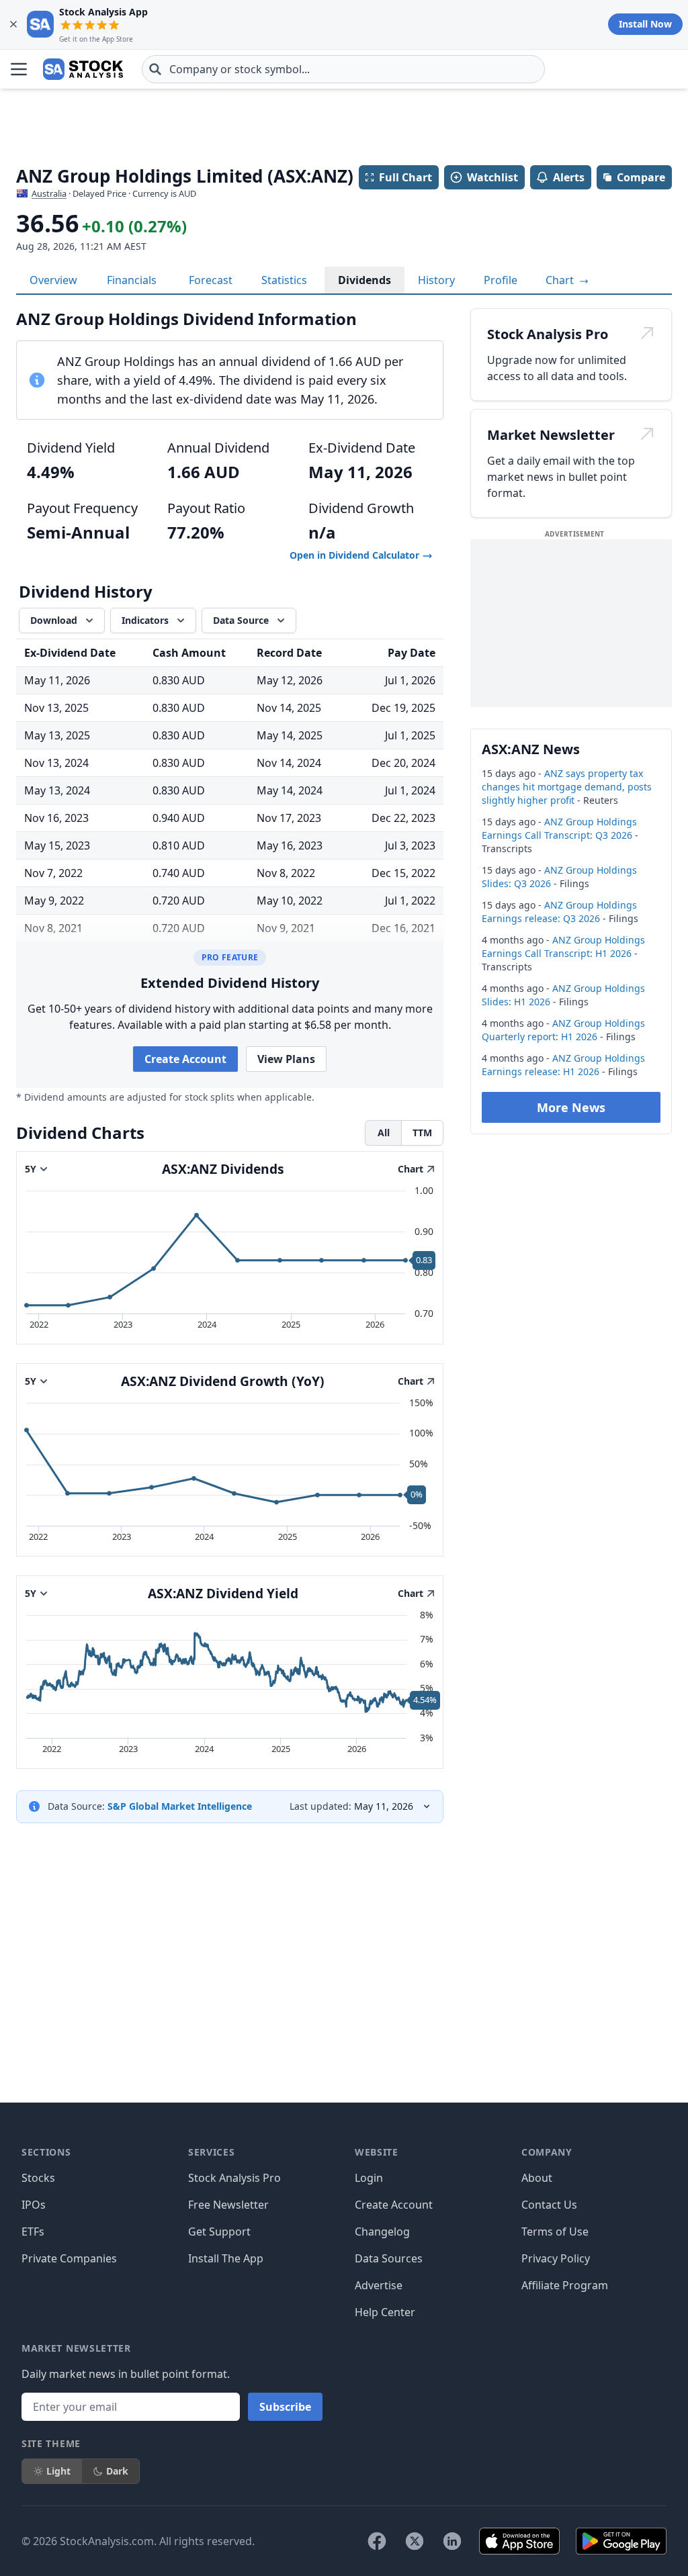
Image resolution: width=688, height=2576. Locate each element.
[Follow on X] (415, 2541)
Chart (561, 280)
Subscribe (285, 2407)
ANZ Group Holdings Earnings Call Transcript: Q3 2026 (559, 828)
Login (369, 2178)
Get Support (219, 2232)
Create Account (185, 1059)
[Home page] (83, 69)
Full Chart (405, 177)
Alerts (569, 177)
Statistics (284, 280)
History (436, 280)
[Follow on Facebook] (377, 2541)
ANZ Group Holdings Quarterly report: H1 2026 (563, 1030)
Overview (53, 280)
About (537, 2178)
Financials (132, 280)
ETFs (33, 2232)
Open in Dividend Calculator (356, 555)
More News (571, 1107)
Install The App (226, 2258)
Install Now (645, 24)
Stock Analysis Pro (234, 2178)
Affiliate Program (565, 2285)
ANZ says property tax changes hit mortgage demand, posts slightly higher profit (567, 787)
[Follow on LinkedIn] (452, 2541)
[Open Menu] (19, 69)
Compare (641, 177)
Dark (117, 2471)
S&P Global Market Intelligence (180, 1806)
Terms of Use (555, 2232)
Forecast (211, 280)
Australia (49, 193)
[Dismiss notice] (13, 24)
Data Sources (389, 2258)
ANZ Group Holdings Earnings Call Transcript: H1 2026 (563, 947)
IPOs (34, 2205)
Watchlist (492, 177)
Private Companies (69, 2258)
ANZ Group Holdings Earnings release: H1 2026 (563, 1065)
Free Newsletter (228, 2205)
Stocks (38, 2178)
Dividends (364, 280)
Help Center (385, 2312)
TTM (422, 1133)
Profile (501, 280)
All (384, 1133)
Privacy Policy (556, 2258)
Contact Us (549, 2205)
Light (58, 2471)
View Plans (286, 1059)
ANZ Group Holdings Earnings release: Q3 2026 (559, 912)
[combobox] (343, 69)
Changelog (382, 2232)
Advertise (379, 2285)
